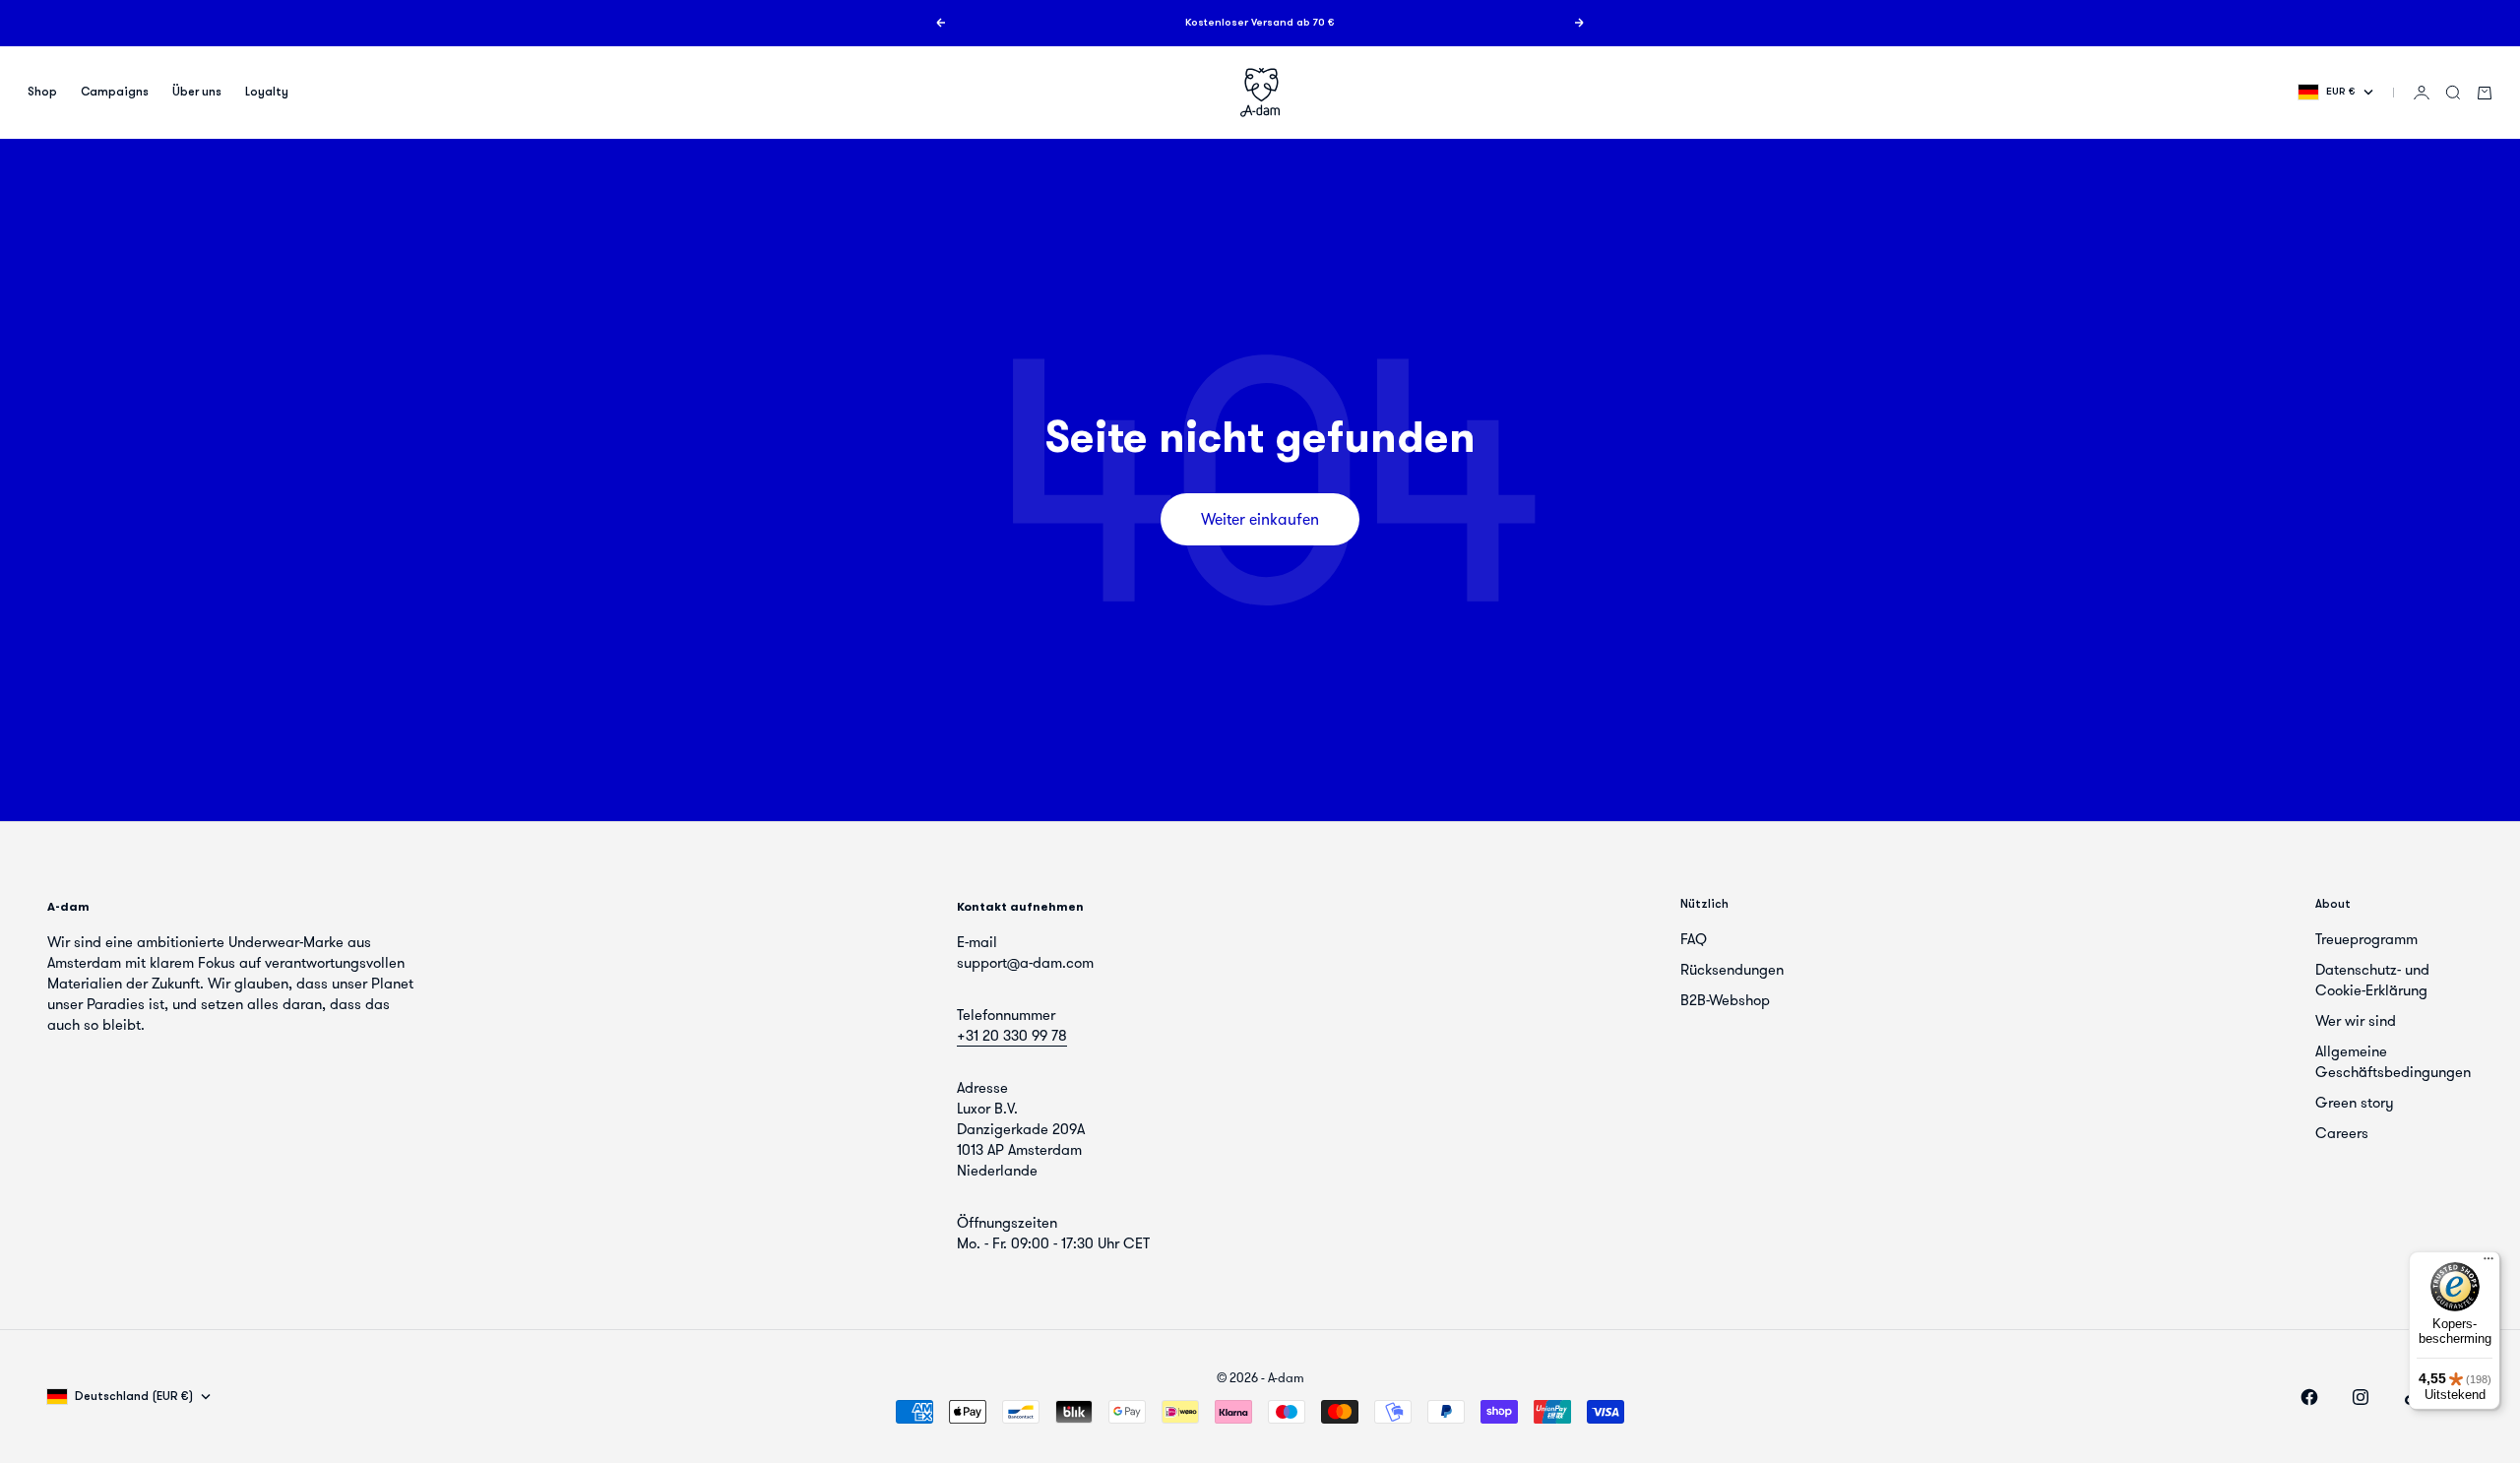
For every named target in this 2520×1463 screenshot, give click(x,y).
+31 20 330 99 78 (1012, 1036)
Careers (2342, 1133)
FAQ (1694, 939)
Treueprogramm (2366, 939)
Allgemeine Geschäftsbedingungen (2393, 1062)
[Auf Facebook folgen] (2309, 1397)
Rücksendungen (1732, 970)
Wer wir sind (2356, 1021)
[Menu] (2488, 1263)
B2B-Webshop (1725, 1000)
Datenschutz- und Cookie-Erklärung (2372, 980)
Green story (2355, 1103)
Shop (42, 93)
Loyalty (267, 93)
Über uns (197, 93)
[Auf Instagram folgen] (2361, 1397)
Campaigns (115, 93)
